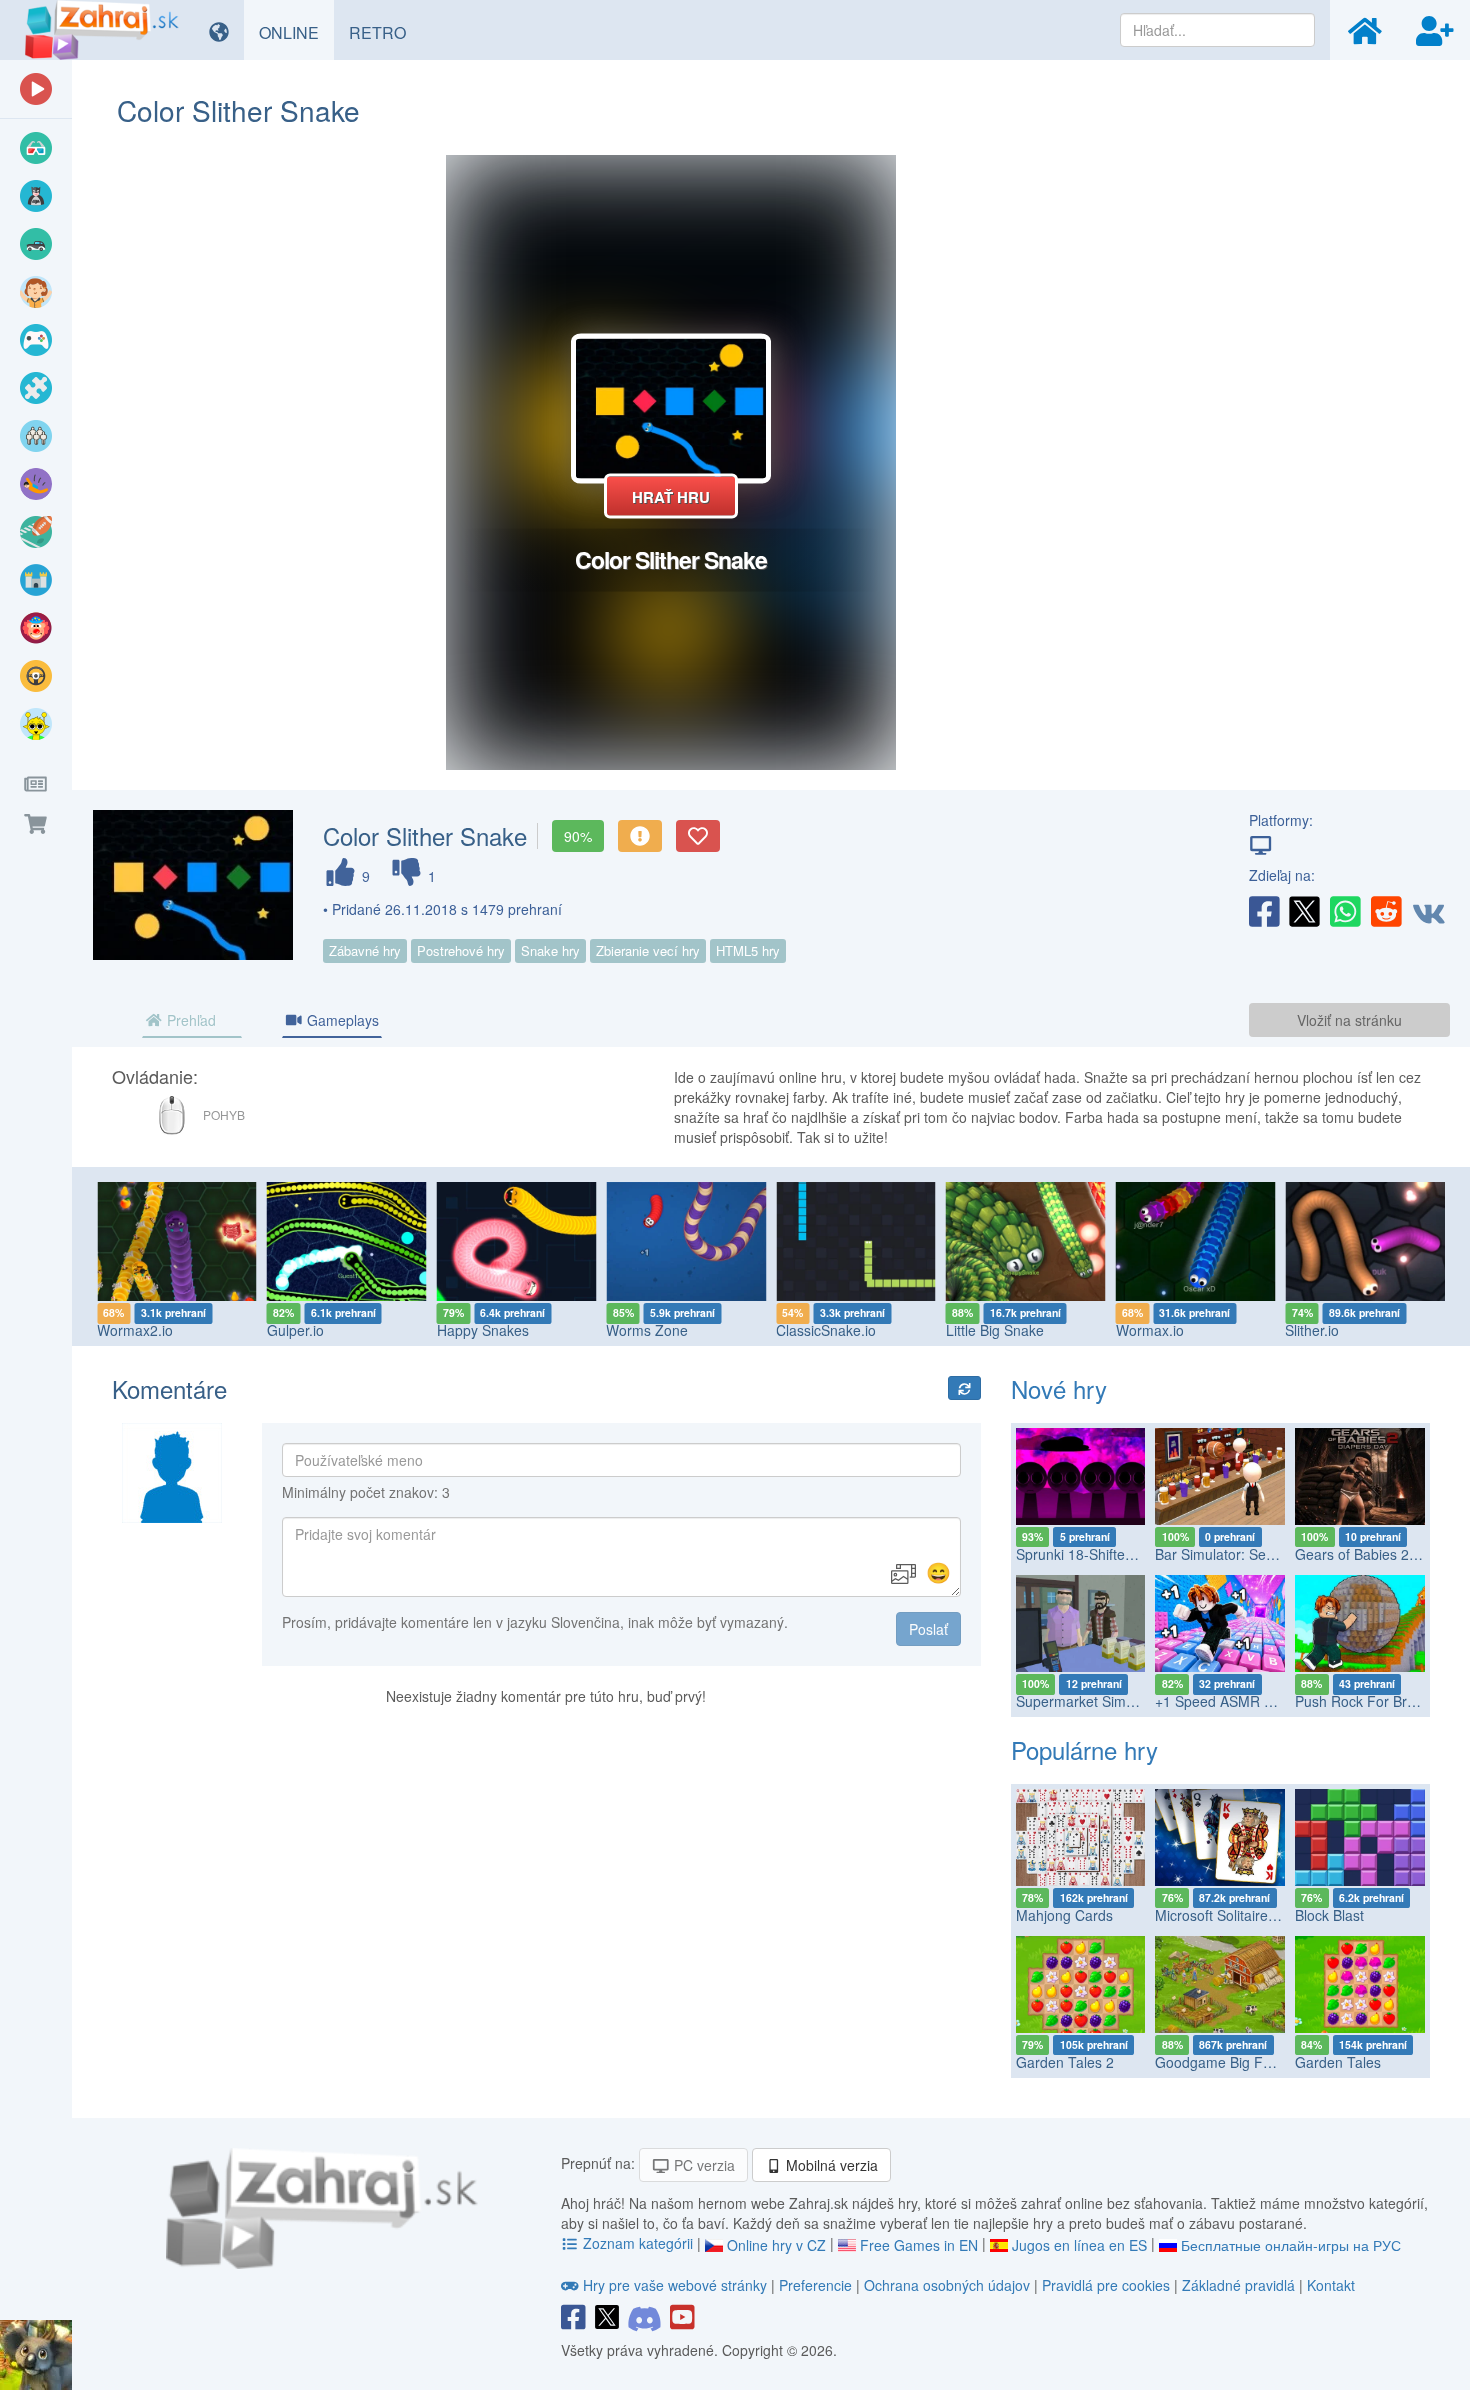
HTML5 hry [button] (748, 950)
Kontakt (1331, 2285)
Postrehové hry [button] (461, 950)
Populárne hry (1084, 1749)
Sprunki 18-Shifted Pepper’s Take (1122, 1554)
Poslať (928, 1629)
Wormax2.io (135, 1330)
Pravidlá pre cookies (1106, 2285)
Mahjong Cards (1064, 1915)
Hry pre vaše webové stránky (675, 2285)
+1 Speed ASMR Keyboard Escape (1265, 1701)
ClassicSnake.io (826, 1330)
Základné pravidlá (1238, 2285)
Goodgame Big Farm (1221, 2062)
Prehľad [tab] (189, 1020)
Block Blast (1329, 1915)
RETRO (385, 32)
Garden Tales (1338, 2062)
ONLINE (296, 32)
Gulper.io (295, 1330)
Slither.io (1312, 1330)
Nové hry (1059, 1388)
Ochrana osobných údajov (947, 2285)
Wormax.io (1150, 1330)
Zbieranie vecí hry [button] (648, 950)
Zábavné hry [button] (365, 950)
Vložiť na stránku (1349, 1020)
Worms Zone (647, 1330)
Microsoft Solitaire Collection (1244, 1915)
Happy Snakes (483, 1330)
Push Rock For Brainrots (1372, 1701)
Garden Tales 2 (1065, 2062)
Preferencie (817, 2285)
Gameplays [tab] (341, 1020)
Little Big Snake (995, 1330)
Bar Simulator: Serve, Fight (1240, 1554)
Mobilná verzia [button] (830, 2165)
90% (578, 836)
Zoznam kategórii (638, 2243)
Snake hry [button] (550, 950)
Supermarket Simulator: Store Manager (1140, 1701)
